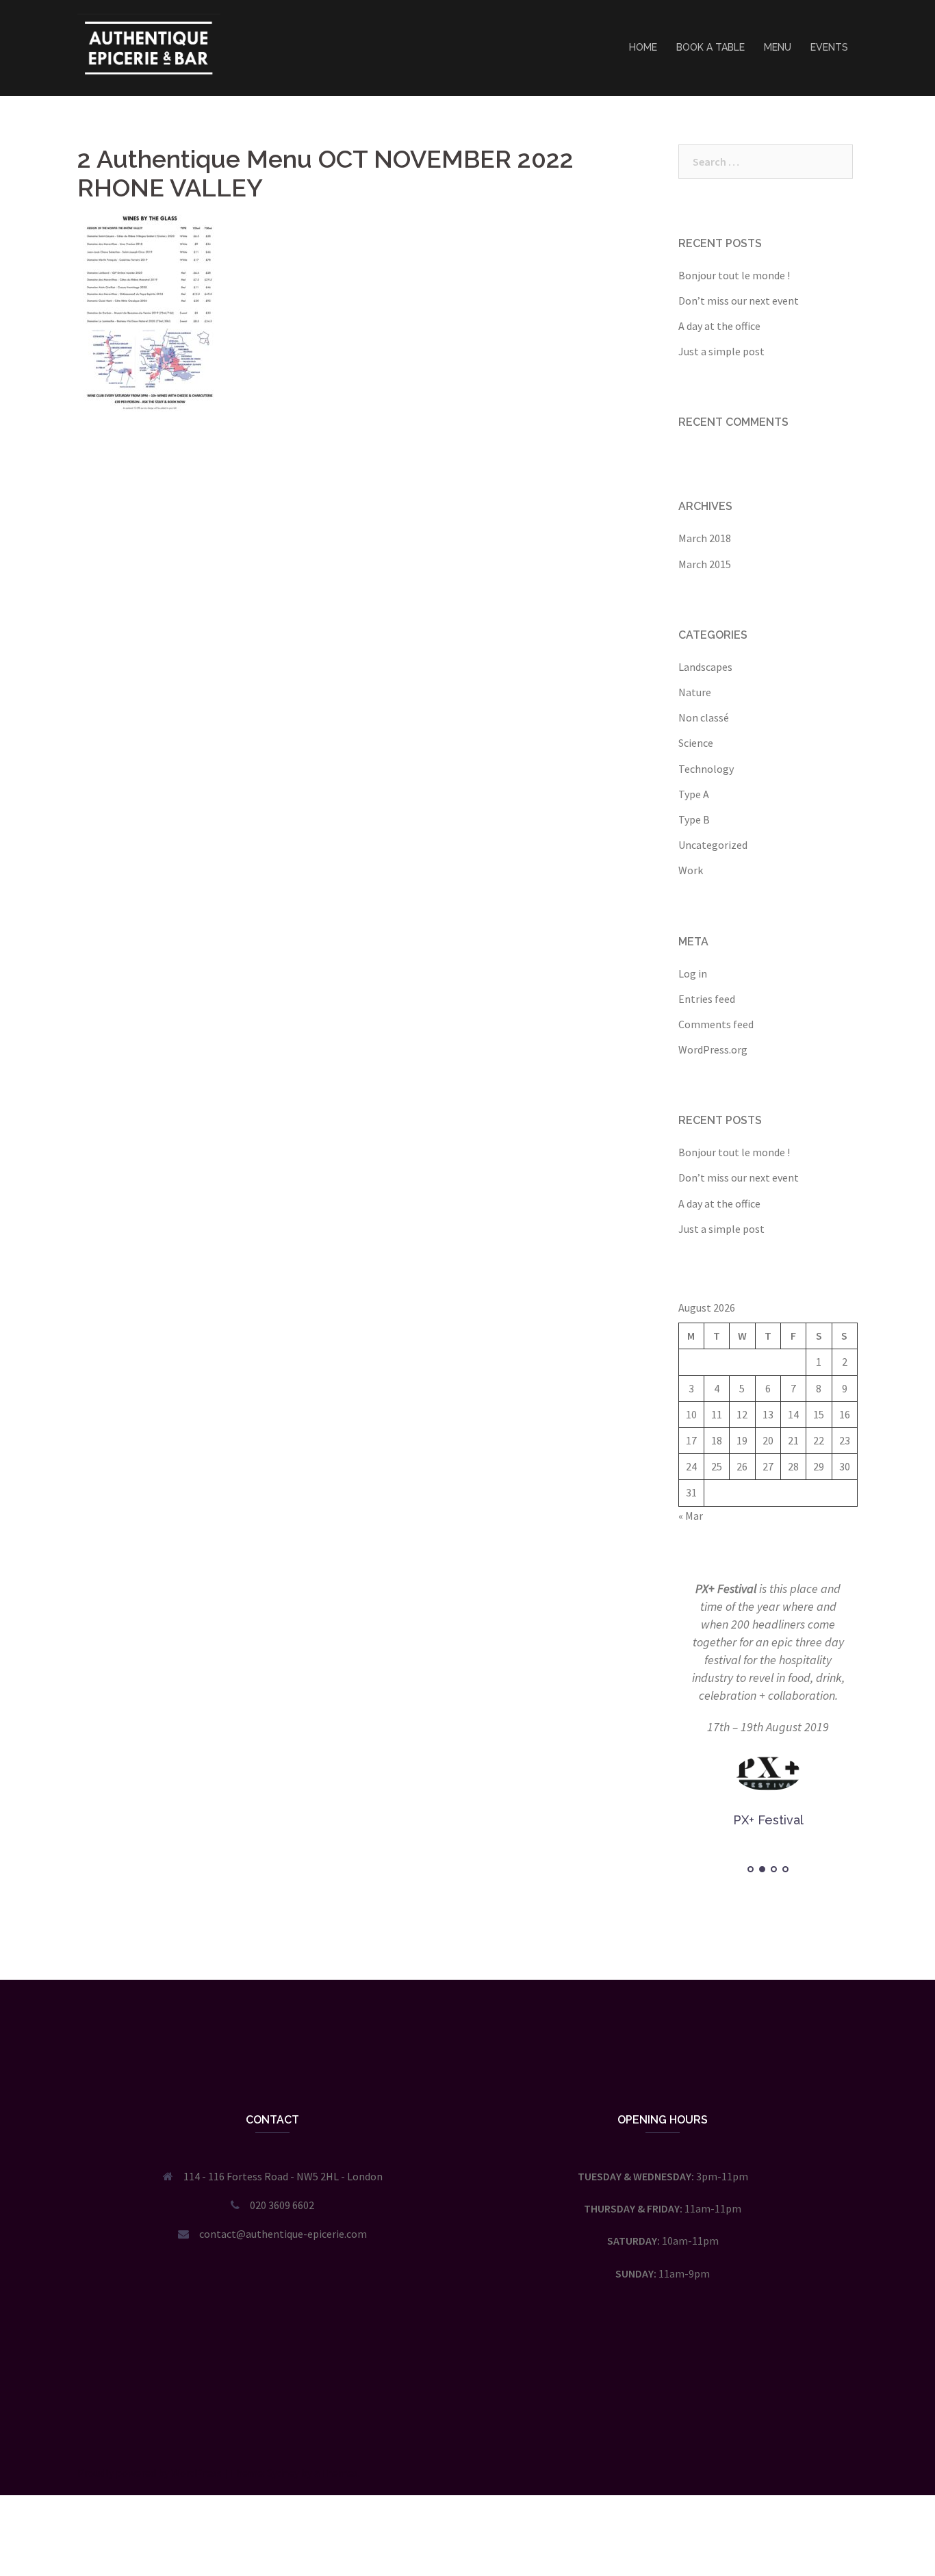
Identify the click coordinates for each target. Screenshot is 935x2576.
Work (691, 870)
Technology (706, 769)
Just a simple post (721, 351)
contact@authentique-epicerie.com (283, 2234)
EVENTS (829, 47)
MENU (778, 47)
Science (696, 743)
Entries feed (707, 999)
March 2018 (705, 538)
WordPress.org (713, 1049)
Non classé (704, 717)
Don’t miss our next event (739, 301)
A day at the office (719, 326)
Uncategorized (713, 845)
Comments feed (716, 1024)
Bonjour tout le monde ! (734, 275)
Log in (693, 973)
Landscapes (705, 667)
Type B (694, 819)
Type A (694, 794)
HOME (643, 47)
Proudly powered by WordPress (150, 2473)
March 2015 (705, 564)
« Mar (691, 1516)
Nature (695, 692)
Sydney (283, 2473)
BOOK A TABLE (710, 47)
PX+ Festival (726, 1589)
